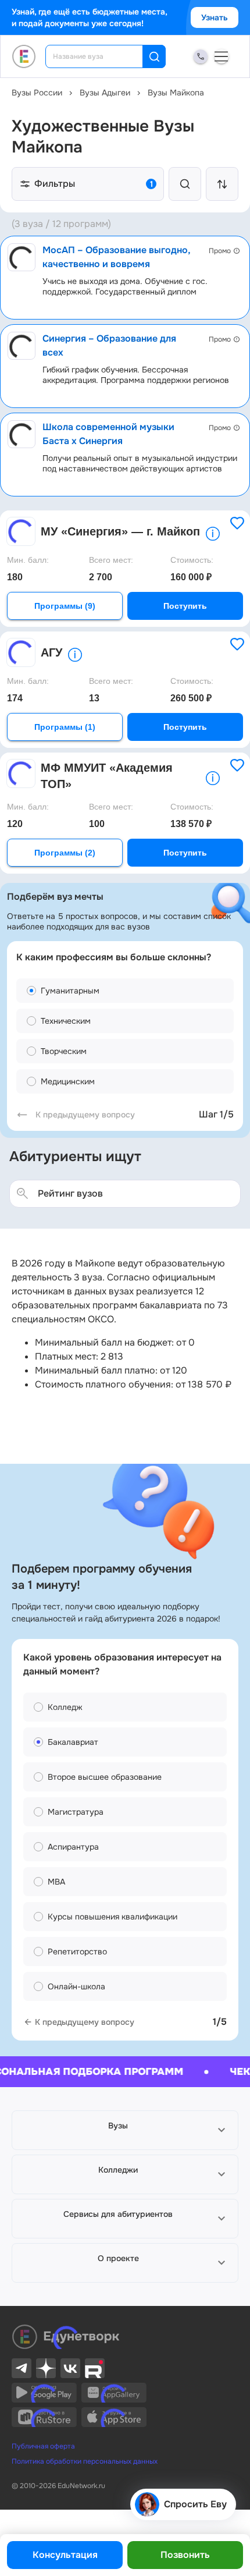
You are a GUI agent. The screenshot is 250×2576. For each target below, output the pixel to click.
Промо (220, 251)
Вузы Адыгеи (105, 93)
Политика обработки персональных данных (85, 2461)
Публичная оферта (43, 2446)
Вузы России (37, 93)
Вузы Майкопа (176, 93)
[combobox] (102, 56)
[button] (125, 2130)
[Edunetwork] (24, 56)
